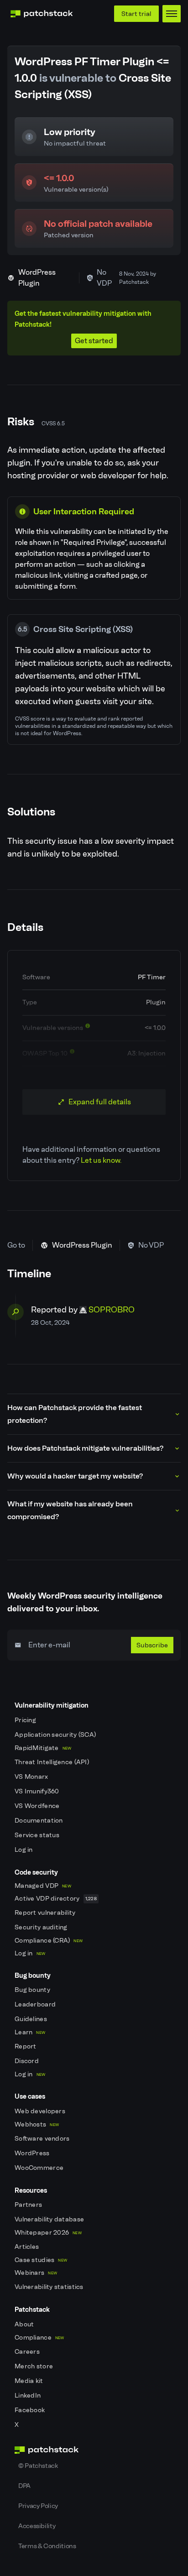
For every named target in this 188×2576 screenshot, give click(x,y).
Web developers (41, 2111)
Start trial (136, 14)
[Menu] (172, 14)
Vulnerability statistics (50, 2287)
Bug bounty (33, 1990)
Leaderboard (36, 2004)
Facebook (31, 2410)
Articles (28, 2247)
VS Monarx (32, 1777)
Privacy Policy (38, 2506)
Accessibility (37, 2526)
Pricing (26, 1720)
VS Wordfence (38, 1806)
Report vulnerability (46, 1913)
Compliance (39, 2338)
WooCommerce (40, 2168)
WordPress (33, 2153)
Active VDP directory (56, 1899)
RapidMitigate (43, 1748)
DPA (24, 2486)
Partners (29, 2205)
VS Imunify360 (38, 1791)
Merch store (34, 2366)
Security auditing (42, 1927)
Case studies (41, 2260)
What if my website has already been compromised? (70, 1510)
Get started (94, 341)
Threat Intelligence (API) (52, 1762)
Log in (24, 1850)
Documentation (39, 1821)
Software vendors (43, 2139)
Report (26, 2046)
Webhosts (37, 2124)
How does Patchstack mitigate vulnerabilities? (85, 1448)
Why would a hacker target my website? (75, 1476)
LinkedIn (29, 2396)
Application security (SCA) (56, 1735)
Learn (30, 2032)
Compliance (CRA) (49, 1941)
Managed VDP (43, 1886)
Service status (38, 1835)
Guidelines (31, 2019)
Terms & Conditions (47, 2546)
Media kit (30, 2381)
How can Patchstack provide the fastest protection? (75, 1414)
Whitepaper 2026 (48, 2233)
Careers (28, 2352)
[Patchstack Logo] (42, 14)
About (25, 2324)
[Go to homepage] (94, 2450)
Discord (27, 2061)
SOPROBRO (112, 1310)
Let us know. (101, 1160)
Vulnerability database (50, 2219)
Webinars (36, 2273)
